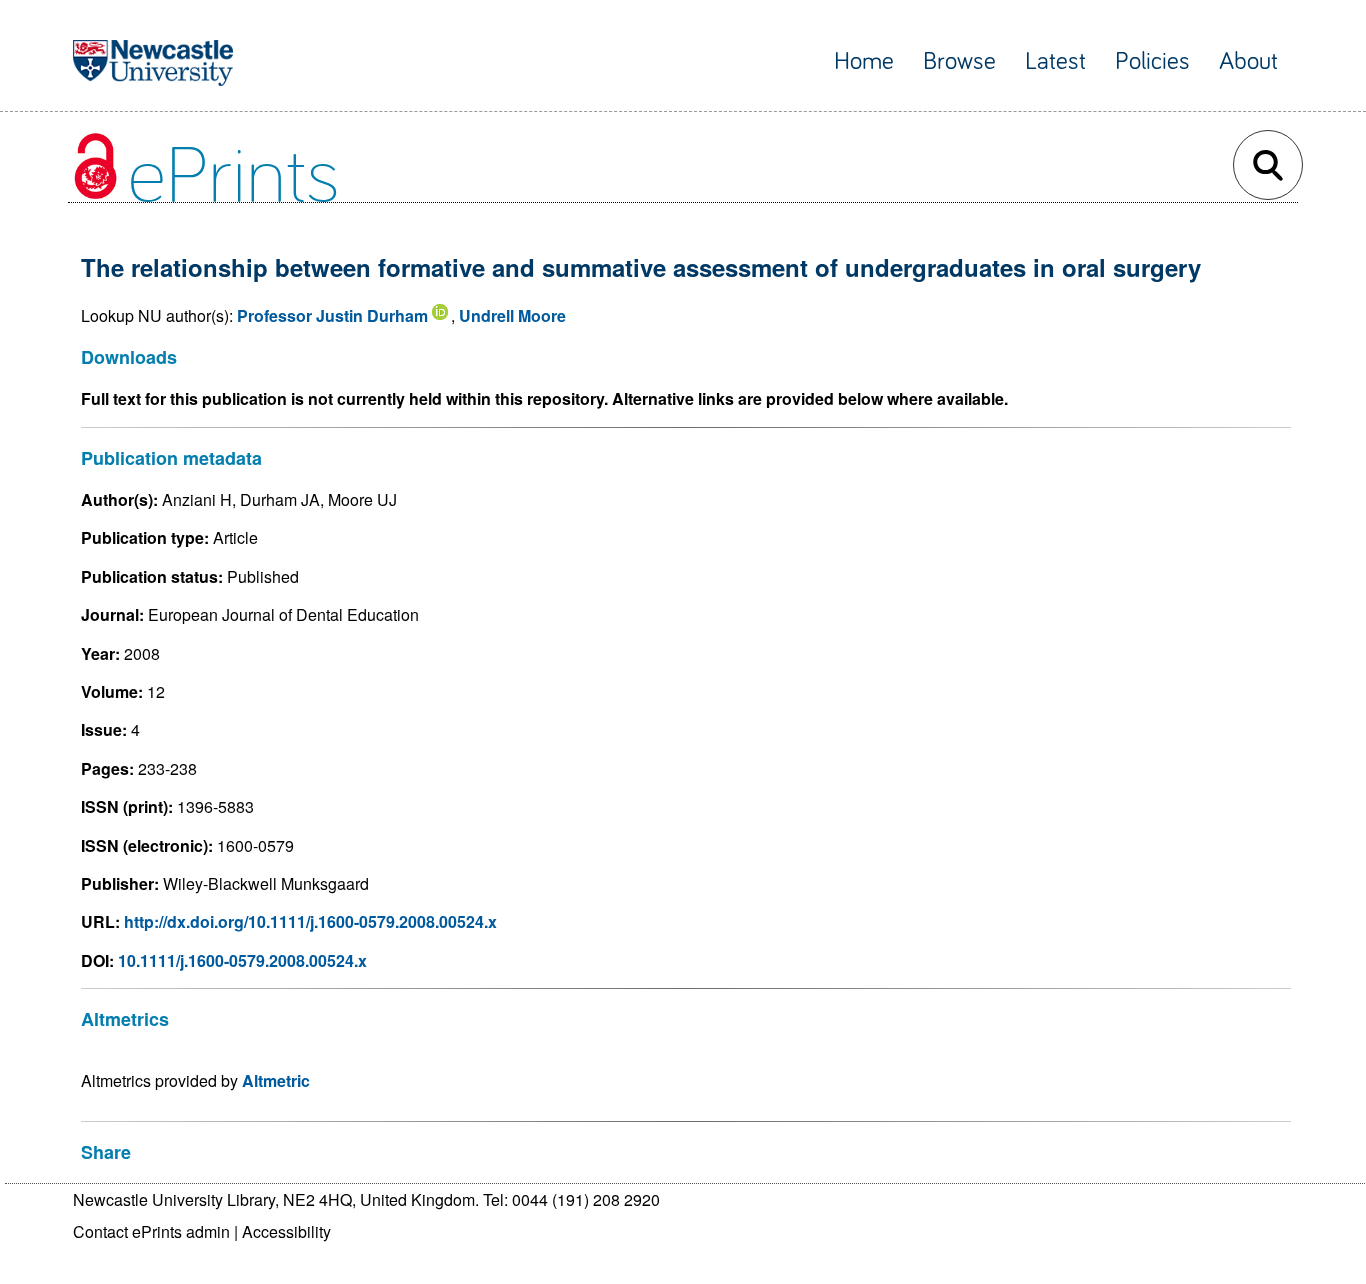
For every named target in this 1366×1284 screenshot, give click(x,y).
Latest (1055, 61)
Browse (959, 61)
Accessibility (286, 1231)
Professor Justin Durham (332, 315)
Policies (1152, 61)
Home (864, 61)
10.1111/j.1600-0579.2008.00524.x (242, 960)
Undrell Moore (512, 315)
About (1248, 61)
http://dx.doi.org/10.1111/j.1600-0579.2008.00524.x (310, 921)
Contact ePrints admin (151, 1231)
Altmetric (276, 1080)
